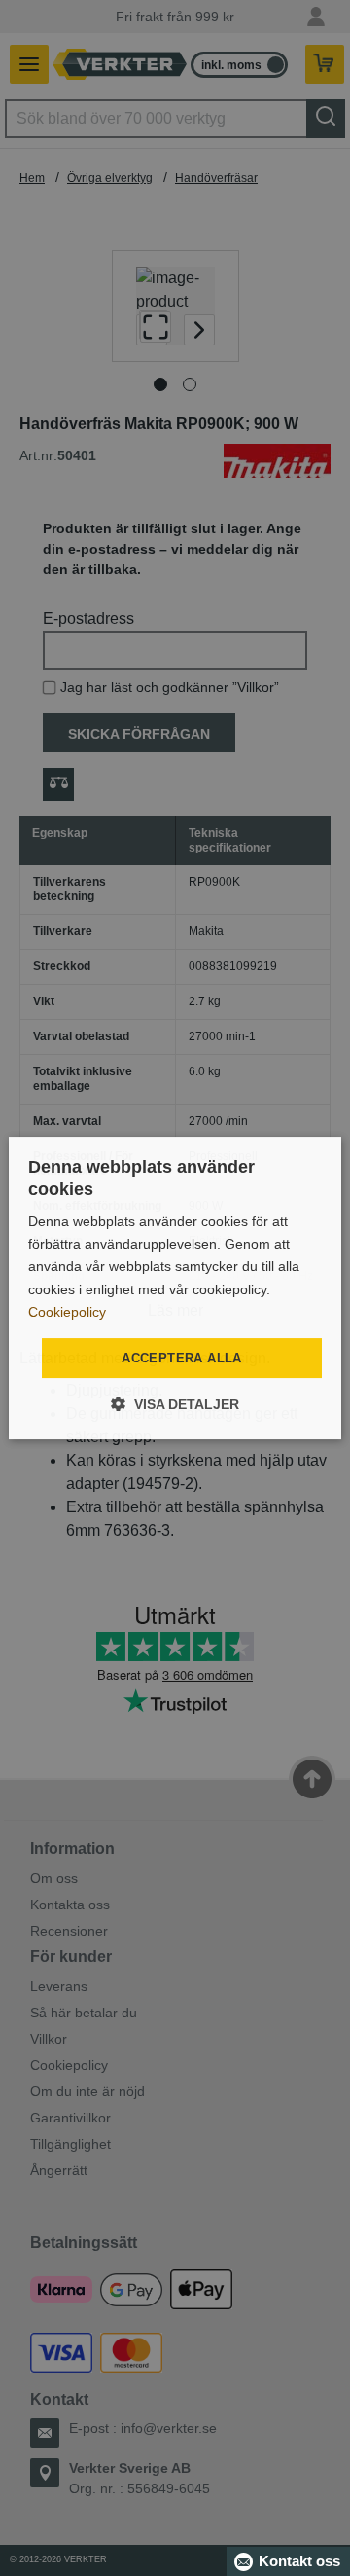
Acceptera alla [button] (182, 1358)
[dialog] (175, 1288)
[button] (175, 1404)
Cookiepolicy (67, 1312)
